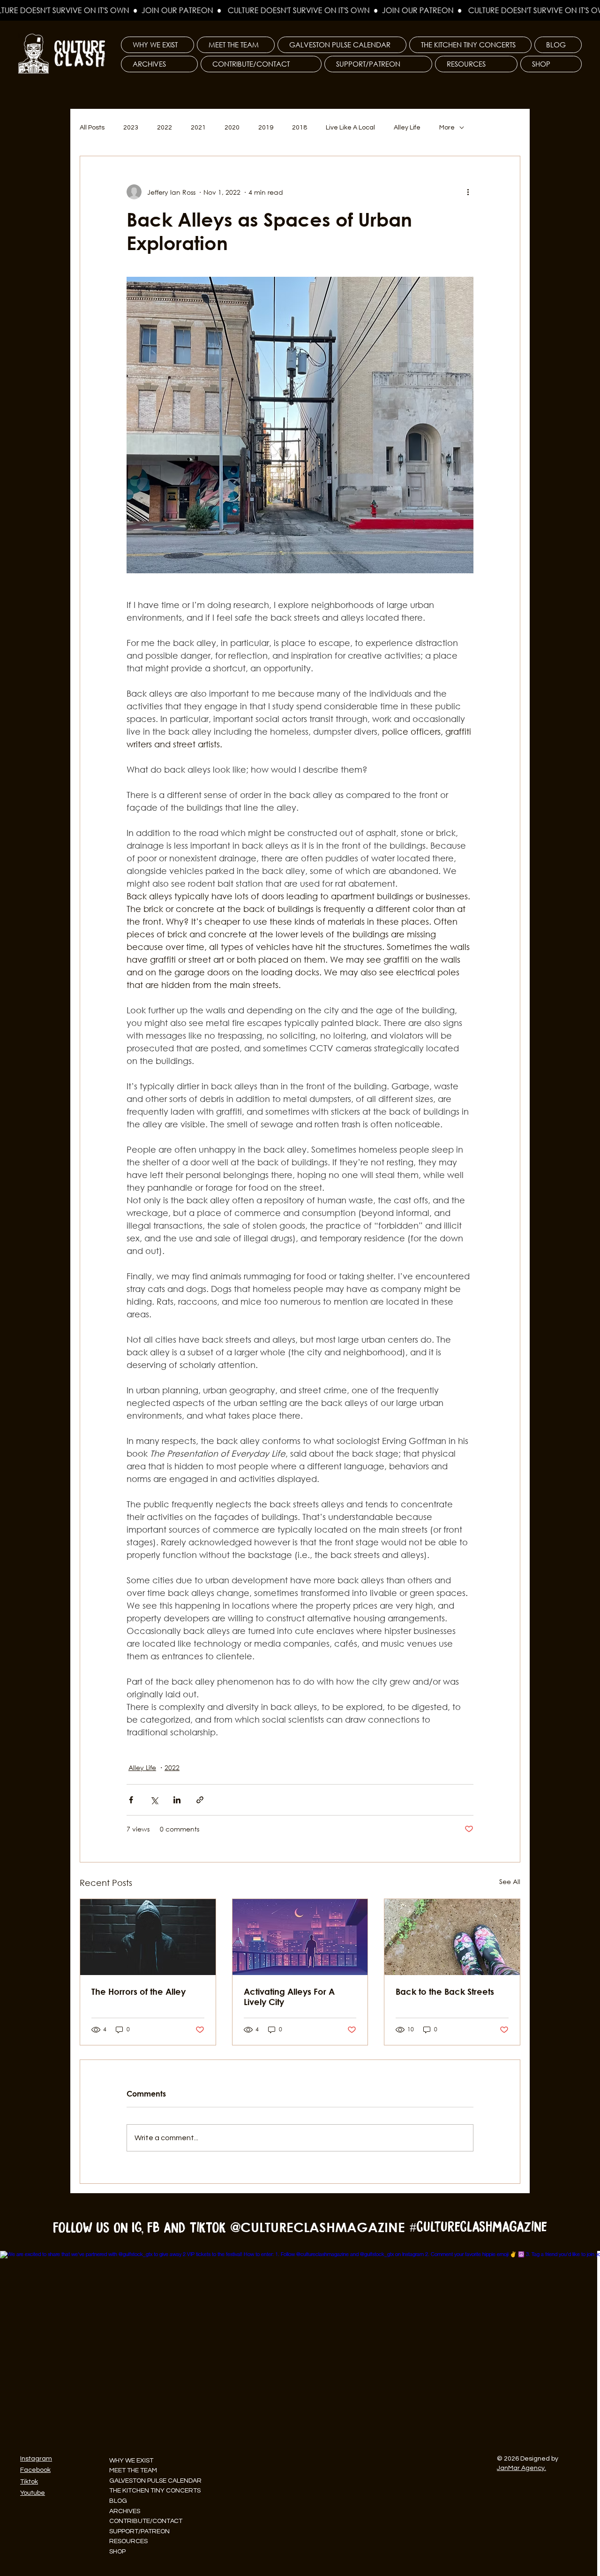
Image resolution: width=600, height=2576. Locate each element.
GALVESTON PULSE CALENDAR (155, 2481)
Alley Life (407, 128)
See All (510, 1881)
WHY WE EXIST (131, 2461)
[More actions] (468, 192)
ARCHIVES (125, 2511)
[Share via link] (200, 1800)
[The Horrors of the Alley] (148, 1937)
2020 (232, 128)
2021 (198, 128)
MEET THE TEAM (133, 2470)
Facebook (35, 2470)
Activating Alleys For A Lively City (289, 1997)
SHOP (117, 2552)
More (447, 128)
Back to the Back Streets (445, 1991)
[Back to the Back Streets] (452, 1937)
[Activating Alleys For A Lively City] (300, 1937)
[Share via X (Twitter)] (154, 1800)
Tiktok (29, 2482)
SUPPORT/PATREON (139, 2531)
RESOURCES (128, 2541)
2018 (300, 128)
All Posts (92, 128)
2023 (131, 128)
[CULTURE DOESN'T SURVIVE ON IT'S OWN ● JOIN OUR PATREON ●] (300, 10)
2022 (165, 128)
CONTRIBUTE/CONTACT (146, 2521)
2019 (266, 128)
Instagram (36, 2459)
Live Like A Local (350, 128)
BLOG (118, 2501)
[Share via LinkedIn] (177, 1800)
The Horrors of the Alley (139, 1991)
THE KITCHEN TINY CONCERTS (155, 2491)
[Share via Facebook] (131, 1800)
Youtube (33, 2493)
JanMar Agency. (521, 2468)
